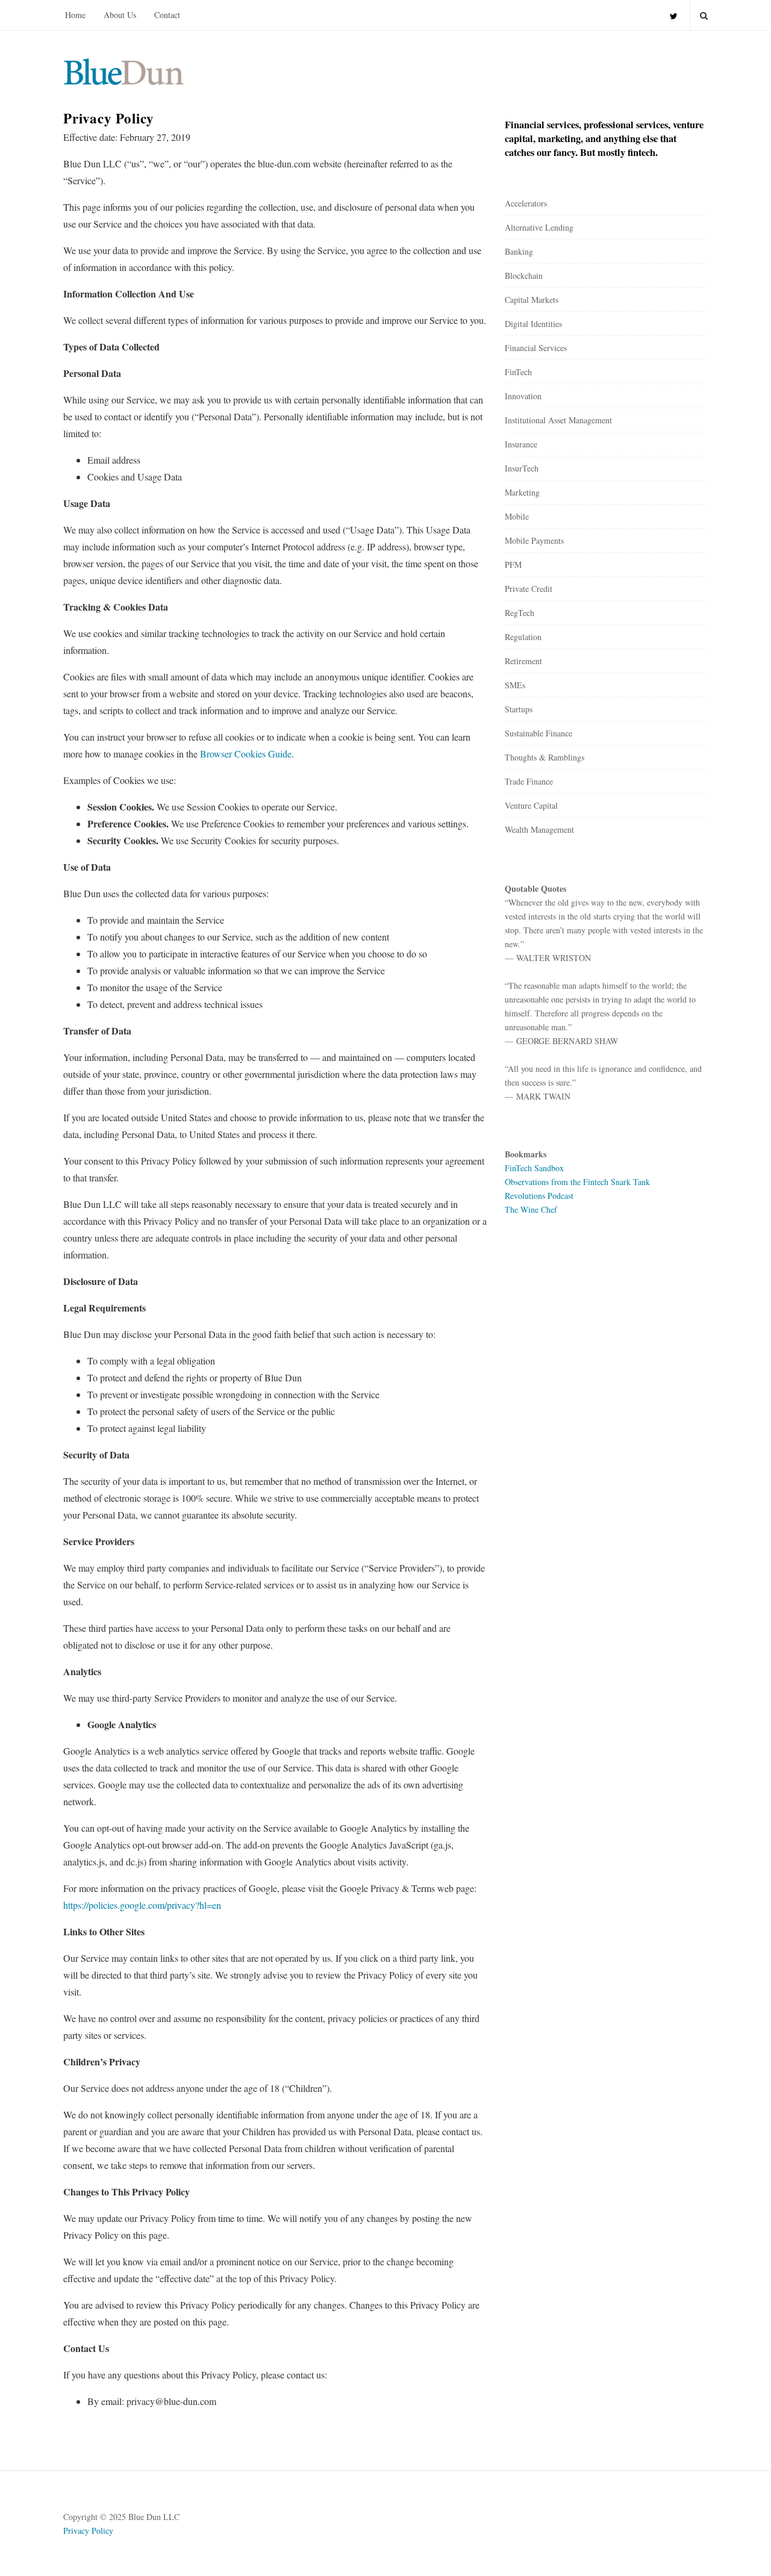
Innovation (523, 396)
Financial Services (536, 348)
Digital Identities (533, 324)
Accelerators (526, 203)
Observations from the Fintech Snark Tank (577, 1182)
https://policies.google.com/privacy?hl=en (142, 1905)
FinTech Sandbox (534, 1168)
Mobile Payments (534, 540)
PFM (513, 565)
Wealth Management (539, 829)
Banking (519, 251)
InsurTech (522, 468)
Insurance (521, 444)
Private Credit (529, 589)
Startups (519, 709)
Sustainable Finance (538, 733)
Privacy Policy (88, 2531)
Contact (167, 15)
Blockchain (524, 275)
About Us (120, 15)
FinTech (518, 372)
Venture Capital (531, 805)
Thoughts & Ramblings (545, 757)
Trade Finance (529, 781)
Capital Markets (532, 300)
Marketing (522, 492)
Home (75, 15)
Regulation (523, 637)
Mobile (517, 516)
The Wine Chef (531, 1209)
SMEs (515, 685)
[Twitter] (674, 15)
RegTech (520, 613)
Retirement (523, 661)
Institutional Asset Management (558, 420)
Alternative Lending (539, 227)
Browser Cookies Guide (246, 754)
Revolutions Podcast (539, 1196)
